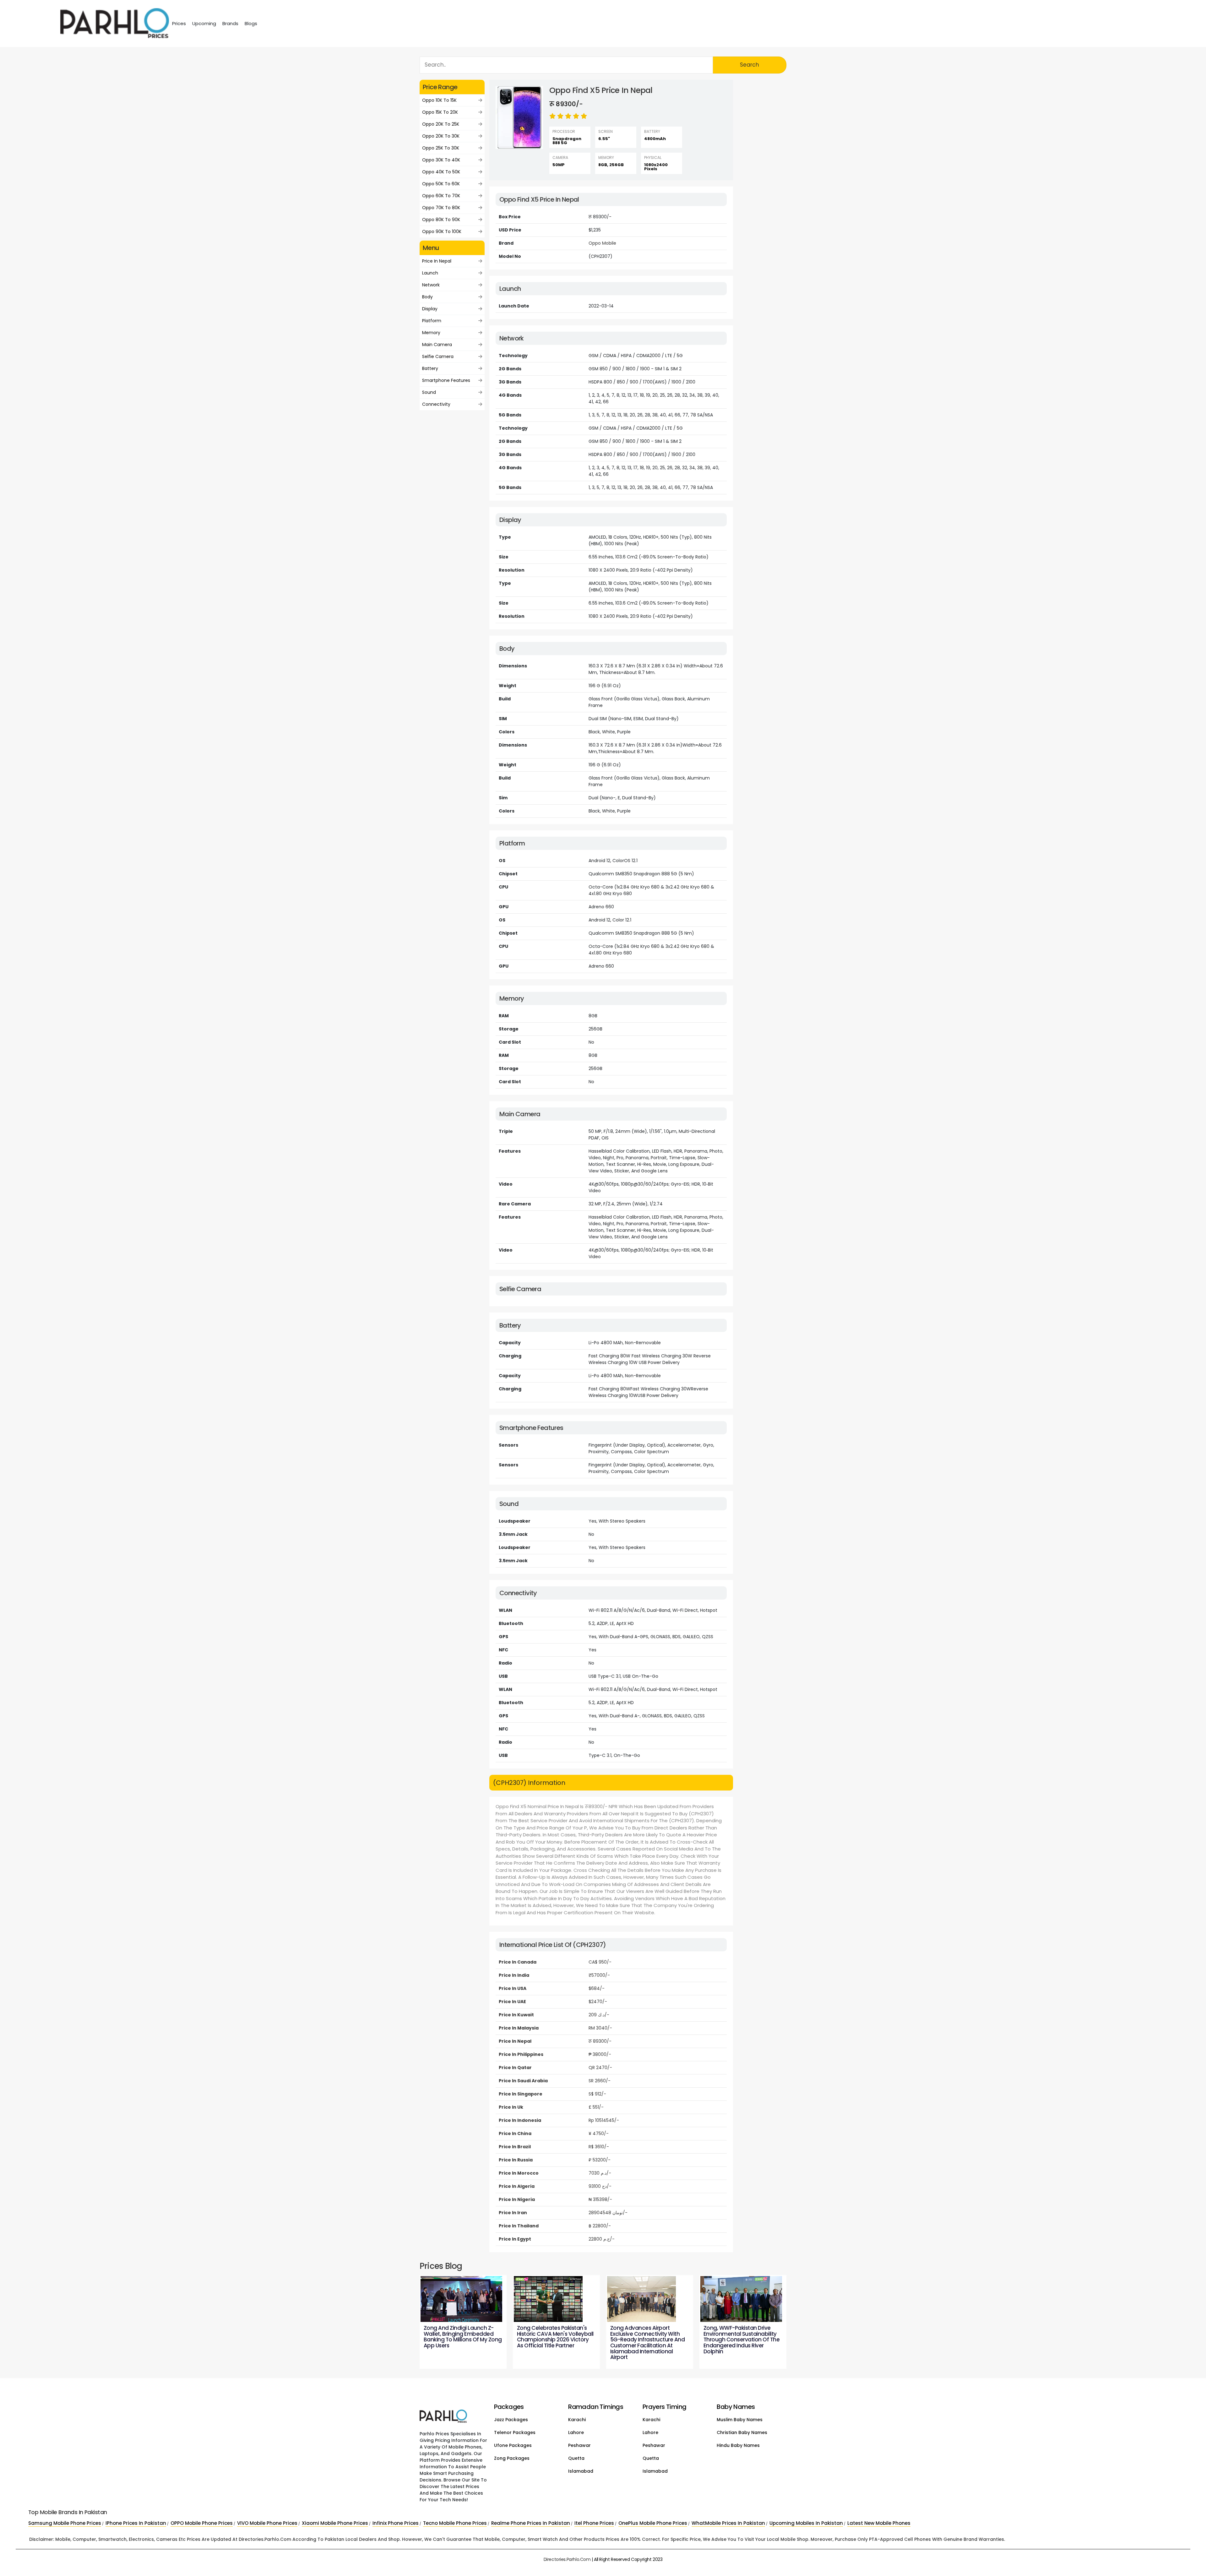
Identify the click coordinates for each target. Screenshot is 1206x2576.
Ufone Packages (513, 2445)
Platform (432, 321)
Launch (430, 273)
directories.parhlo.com (567, 2559)
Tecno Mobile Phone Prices (455, 2523)
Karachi (577, 2420)
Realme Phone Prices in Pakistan (531, 2523)
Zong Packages (512, 2458)
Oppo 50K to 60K (441, 184)
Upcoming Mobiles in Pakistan (806, 2523)
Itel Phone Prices (594, 2523)
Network (431, 285)
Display (430, 309)
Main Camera (437, 345)
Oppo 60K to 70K (441, 196)
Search (750, 65)
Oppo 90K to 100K (442, 231)
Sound (429, 392)
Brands (230, 23)
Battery (430, 368)
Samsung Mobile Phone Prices (65, 2523)
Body (427, 297)
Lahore (576, 2432)
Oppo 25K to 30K (441, 148)
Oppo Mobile (602, 243)
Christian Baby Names (742, 2432)
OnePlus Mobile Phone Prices (653, 2523)
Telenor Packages (515, 2432)
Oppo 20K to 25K (441, 124)
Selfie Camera (438, 356)
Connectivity (436, 404)
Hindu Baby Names (738, 2445)
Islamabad (581, 2471)
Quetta (576, 2458)
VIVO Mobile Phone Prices (267, 2523)
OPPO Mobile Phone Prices (202, 2523)
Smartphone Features (446, 380)
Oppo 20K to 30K (441, 136)
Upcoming (204, 23)
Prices (179, 23)
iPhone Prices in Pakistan (136, 2523)
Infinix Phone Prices (396, 2523)
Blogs (251, 23)
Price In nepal (437, 261)
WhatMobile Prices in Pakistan (728, 2523)
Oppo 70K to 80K (441, 208)
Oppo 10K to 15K (439, 100)
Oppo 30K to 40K (441, 160)
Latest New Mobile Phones (879, 2523)
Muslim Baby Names (740, 2420)
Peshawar (579, 2445)
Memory (431, 333)
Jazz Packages (511, 2420)
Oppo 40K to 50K (441, 172)
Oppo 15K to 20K (440, 112)
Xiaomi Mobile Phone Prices (335, 2523)
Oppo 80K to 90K (441, 220)
